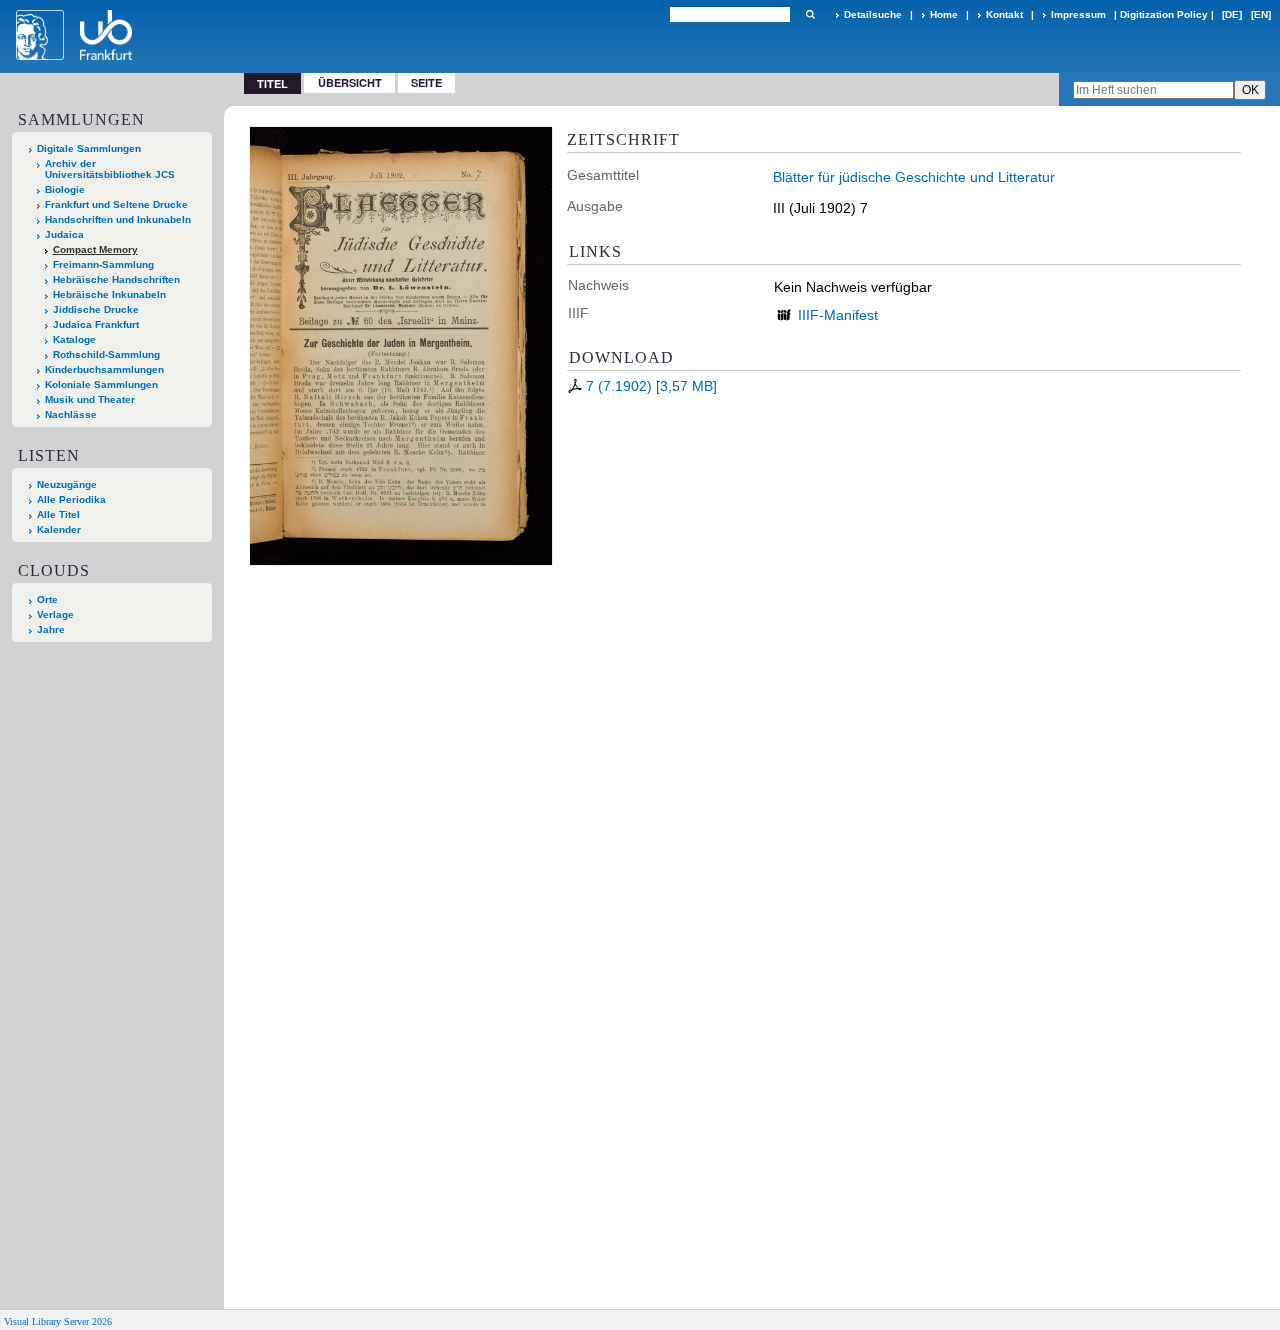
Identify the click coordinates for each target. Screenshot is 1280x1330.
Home (944, 14)
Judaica (64, 234)
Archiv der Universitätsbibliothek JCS (110, 169)
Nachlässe (71, 414)
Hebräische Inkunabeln (109, 294)
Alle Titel (58, 514)
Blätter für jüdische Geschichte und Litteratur (914, 177)
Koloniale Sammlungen (101, 384)
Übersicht (350, 82)
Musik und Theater (90, 399)
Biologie (65, 189)
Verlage (55, 614)
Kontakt (1004, 14)
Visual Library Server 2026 (58, 1321)
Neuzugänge (67, 484)
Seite (426, 82)
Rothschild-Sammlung (106, 354)
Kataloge (74, 339)
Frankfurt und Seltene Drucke (116, 204)
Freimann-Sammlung (103, 264)
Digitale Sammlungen (89, 148)
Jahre (51, 629)
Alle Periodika (71, 499)
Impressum (1078, 14)
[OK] (810, 14)
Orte (47, 599)
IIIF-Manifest (838, 315)
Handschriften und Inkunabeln (118, 219)
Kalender (59, 529)
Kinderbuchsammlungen (104, 369)
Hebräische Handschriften (116, 279)
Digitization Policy (1164, 14)
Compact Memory (95, 249)
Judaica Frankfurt (96, 324)
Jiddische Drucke (96, 309)
